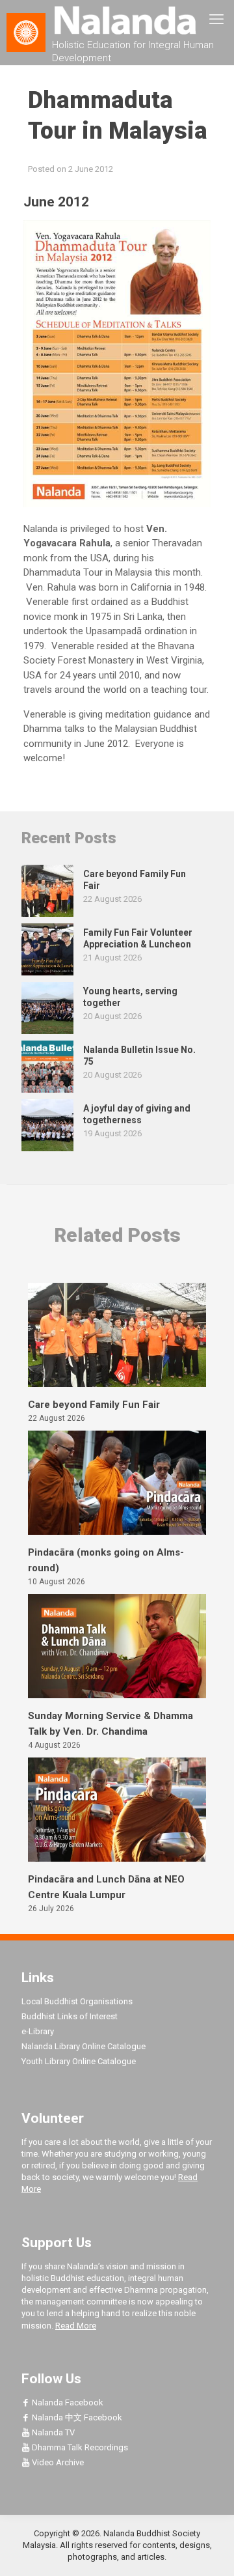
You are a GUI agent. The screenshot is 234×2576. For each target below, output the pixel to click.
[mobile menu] (216, 20)
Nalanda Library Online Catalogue (84, 2046)
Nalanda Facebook (67, 2402)
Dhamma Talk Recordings (79, 2447)
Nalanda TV (52, 2432)
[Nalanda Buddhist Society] (117, 20)
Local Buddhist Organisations (77, 2001)
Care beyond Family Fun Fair (94, 1405)
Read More (76, 2326)
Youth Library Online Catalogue (79, 2061)
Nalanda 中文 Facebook (76, 2417)
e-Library (38, 2031)
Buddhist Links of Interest (70, 2016)
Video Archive (57, 2462)
